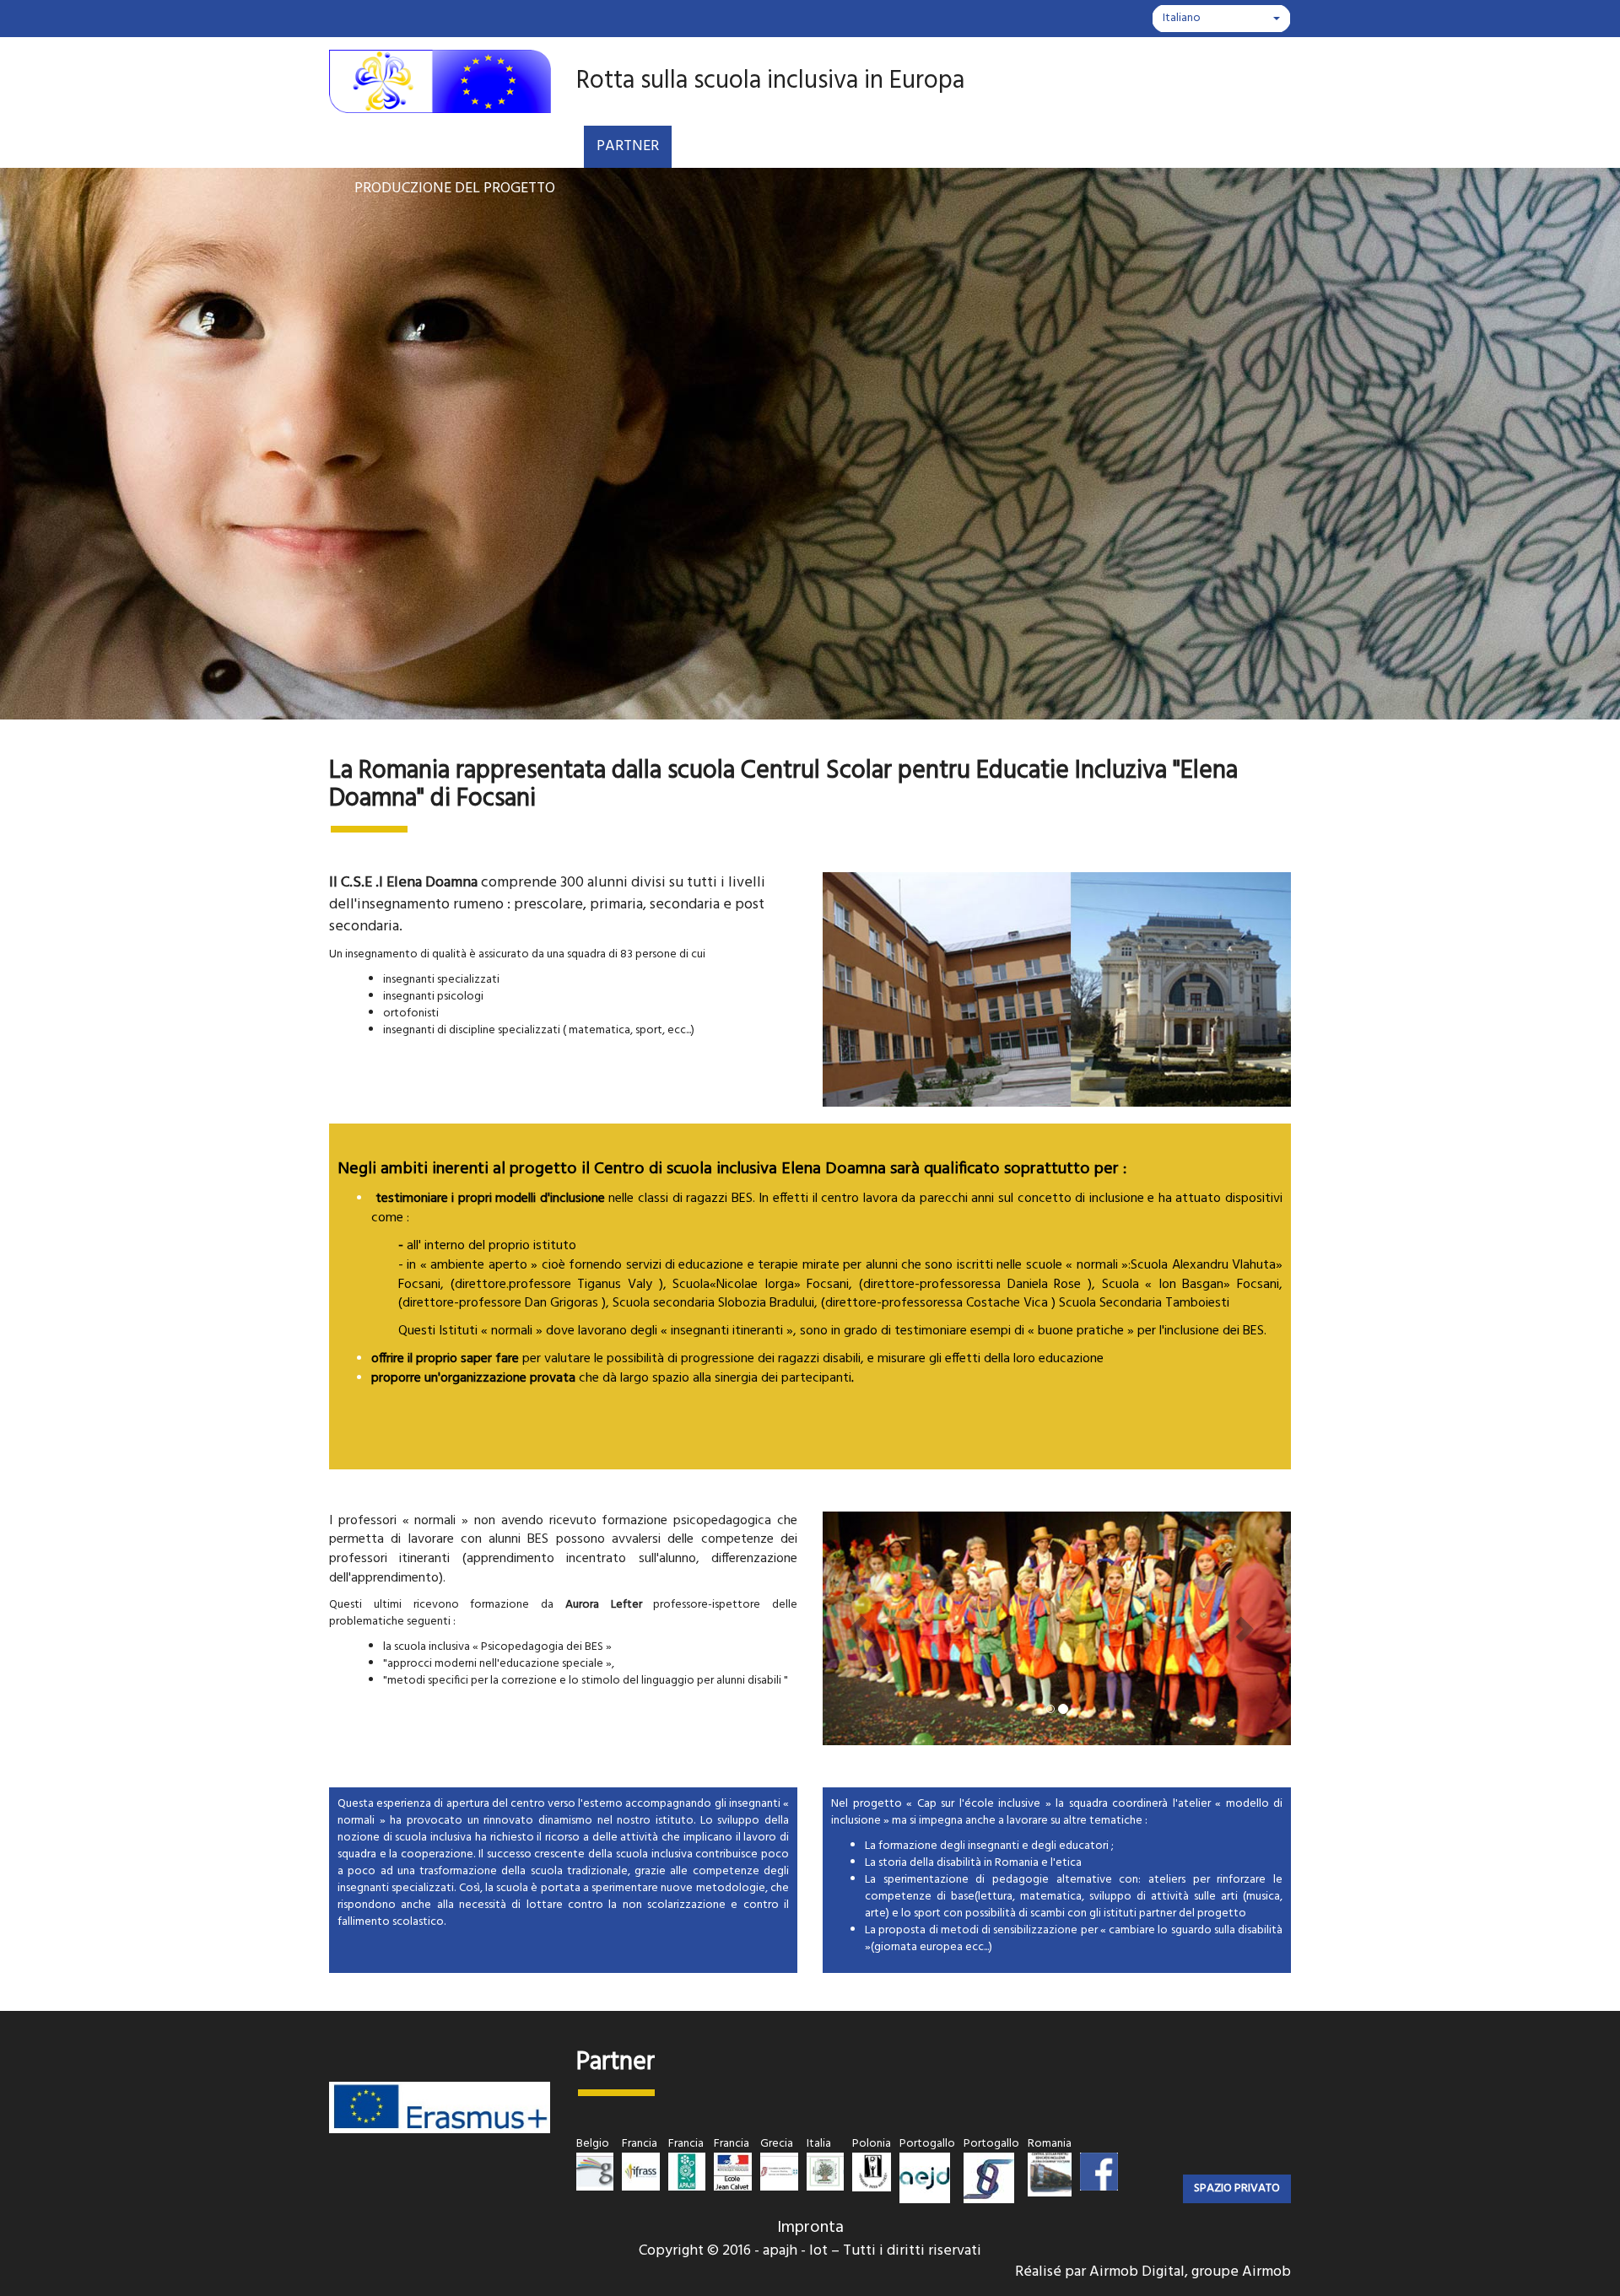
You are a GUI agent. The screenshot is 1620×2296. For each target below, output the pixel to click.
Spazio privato (1237, 2188)
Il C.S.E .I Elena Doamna (403, 883)
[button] (858, 1629)
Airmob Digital (1137, 2272)
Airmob (1266, 2272)
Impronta (810, 2228)
